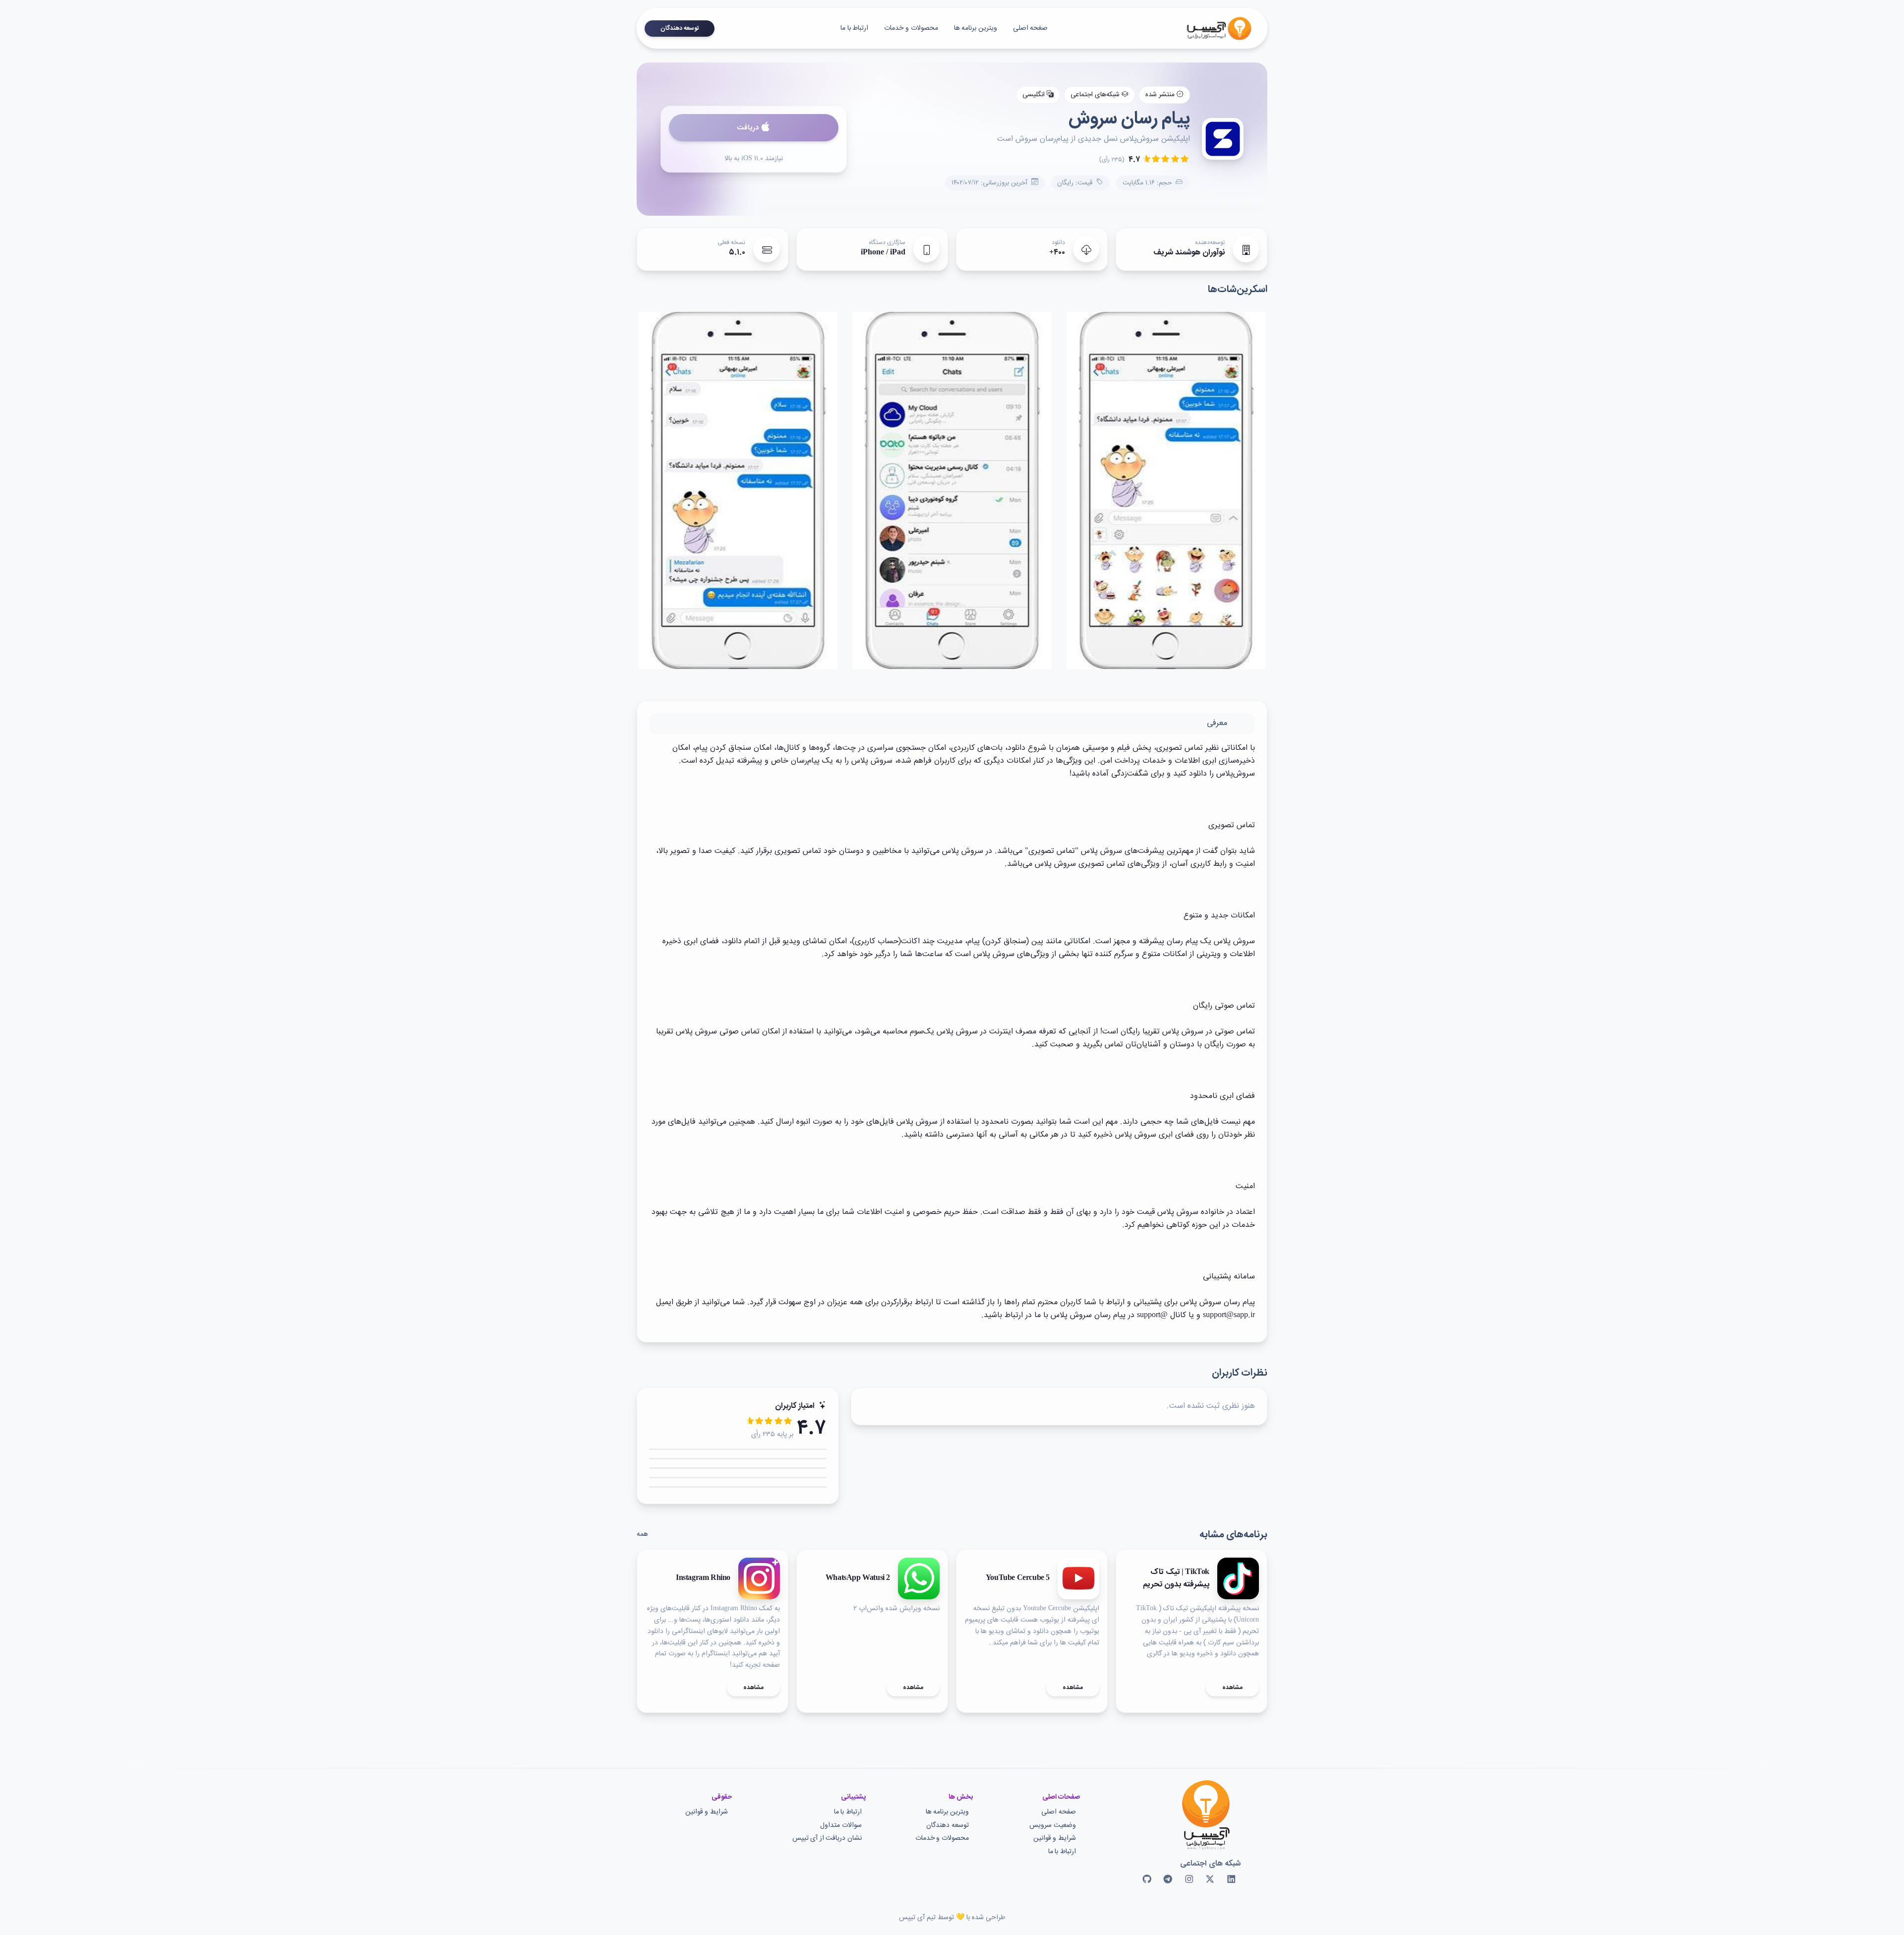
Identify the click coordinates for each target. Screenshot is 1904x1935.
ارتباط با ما (854, 28)
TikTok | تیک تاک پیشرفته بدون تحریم (1176, 1579)
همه (642, 1534)
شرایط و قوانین (1055, 1839)
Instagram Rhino (703, 1578)
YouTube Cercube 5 (1018, 1578)
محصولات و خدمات (911, 28)
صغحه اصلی (1031, 28)
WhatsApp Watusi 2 (858, 1578)
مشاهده (1232, 1688)
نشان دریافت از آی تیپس (827, 1839)
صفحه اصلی (1059, 1812)
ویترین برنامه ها (976, 28)
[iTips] (1212, 28)
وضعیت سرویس (1053, 1826)
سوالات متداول (841, 1826)
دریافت (748, 128)
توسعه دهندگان (680, 28)
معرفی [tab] (1217, 723)
